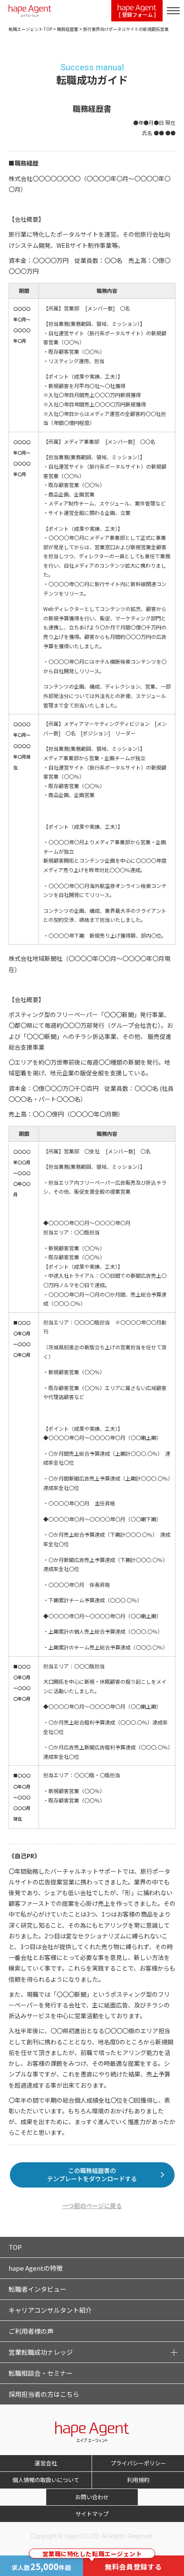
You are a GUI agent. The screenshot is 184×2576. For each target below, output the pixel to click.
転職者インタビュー (37, 2289)
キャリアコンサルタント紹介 (50, 2310)
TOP (15, 2247)
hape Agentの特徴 (36, 2268)
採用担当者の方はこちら (44, 2394)
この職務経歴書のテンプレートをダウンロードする (92, 2175)
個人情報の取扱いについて (46, 2480)
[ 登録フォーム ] (137, 14)
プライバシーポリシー (138, 2463)
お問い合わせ (92, 2497)
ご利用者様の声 (31, 2331)
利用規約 (138, 2480)
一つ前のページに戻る (92, 2206)
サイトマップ (92, 2514)
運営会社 (46, 2463)
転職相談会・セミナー (41, 2373)
